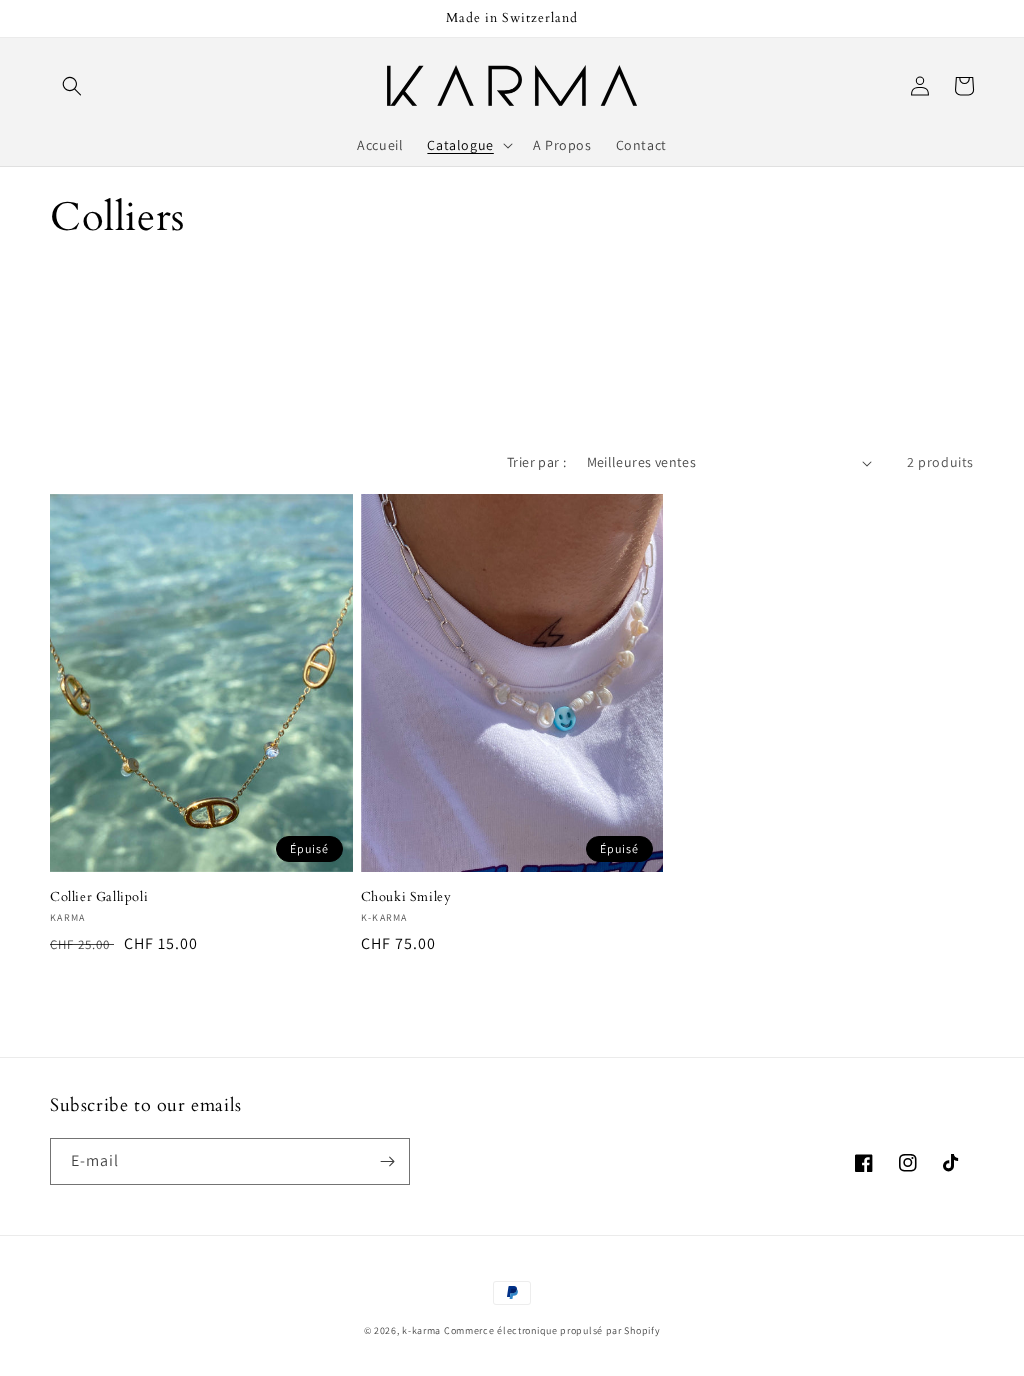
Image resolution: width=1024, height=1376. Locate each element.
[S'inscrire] (387, 1161)
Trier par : (536, 462)
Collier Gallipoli (99, 897)
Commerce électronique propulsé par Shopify (552, 1330)
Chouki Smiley (406, 897)
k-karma (421, 1330)
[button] (72, 86)
